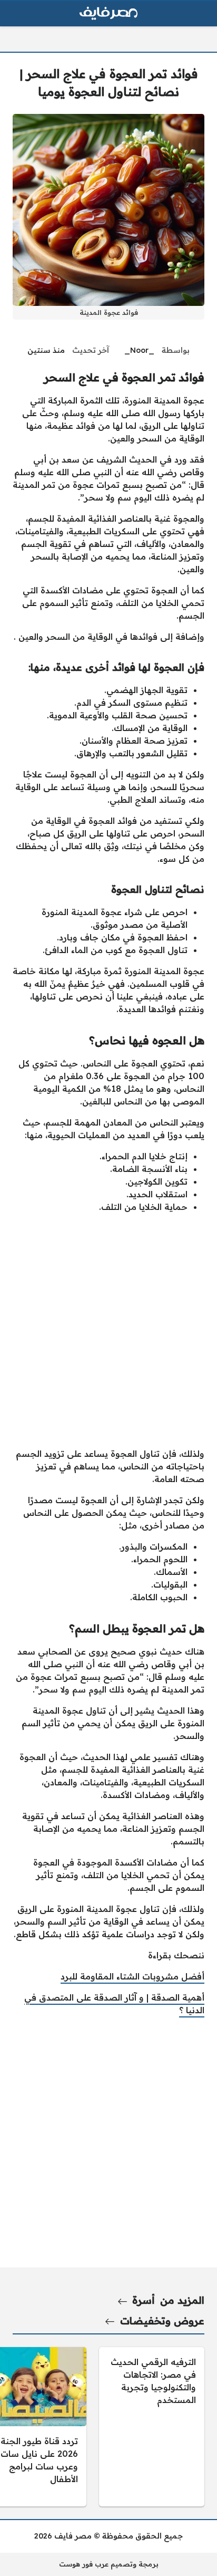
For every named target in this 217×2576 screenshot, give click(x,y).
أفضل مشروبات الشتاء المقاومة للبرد (132, 1976)
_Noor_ (139, 350)
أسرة (144, 2300)
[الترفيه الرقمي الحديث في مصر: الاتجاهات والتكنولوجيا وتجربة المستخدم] (152, 2427)
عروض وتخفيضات (162, 2321)
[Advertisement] (108, 1330)
